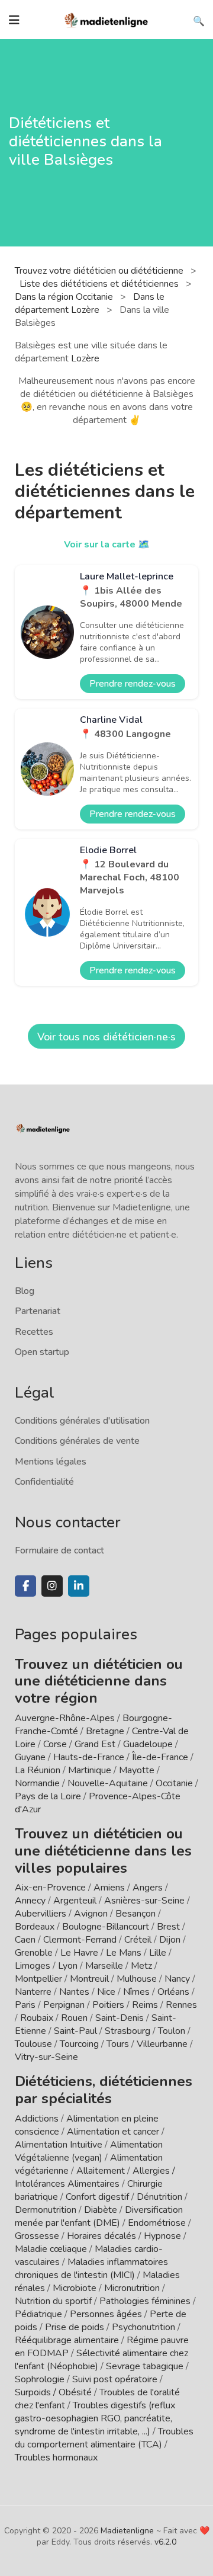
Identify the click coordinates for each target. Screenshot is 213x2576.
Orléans (173, 1992)
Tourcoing (79, 2044)
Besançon (135, 1914)
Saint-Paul (75, 2031)
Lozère (85, 358)
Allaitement (101, 2171)
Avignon (91, 1914)
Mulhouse (137, 1979)
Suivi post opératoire (115, 2379)
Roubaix (37, 2018)
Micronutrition (132, 2288)
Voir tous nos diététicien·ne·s (106, 1037)
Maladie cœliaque (51, 2249)
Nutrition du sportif (53, 2301)
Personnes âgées (106, 2314)
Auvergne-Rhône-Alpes (65, 1718)
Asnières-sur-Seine (144, 1901)
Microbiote (76, 2288)
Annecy (30, 1901)
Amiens (109, 1888)
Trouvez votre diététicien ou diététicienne (100, 271)
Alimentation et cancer (113, 2132)
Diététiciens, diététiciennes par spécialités (104, 2090)
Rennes (181, 2005)
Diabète (101, 2210)
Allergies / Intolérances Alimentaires (95, 2177)
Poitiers (108, 2005)
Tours (118, 2044)
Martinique (90, 1770)
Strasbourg (128, 2031)
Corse (55, 1744)
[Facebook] (25, 1586)
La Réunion (38, 1770)
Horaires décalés (101, 2236)
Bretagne (105, 1731)
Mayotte (137, 1770)
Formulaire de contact (59, 1550)
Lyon (68, 1966)
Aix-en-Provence (50, 1888)
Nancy (177, 1979)
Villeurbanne (162, 2044)
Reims (145, 2005)
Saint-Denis (120, 2018)
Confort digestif (97, 2197)
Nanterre (33, 1992)
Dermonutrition (47, 2210)
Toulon (172, 2031)
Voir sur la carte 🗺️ (107, 544)
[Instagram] (52, 1586)
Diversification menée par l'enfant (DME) (99, 2216)
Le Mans (124, 1953)
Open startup (42, 1352)
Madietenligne (127, 2531)
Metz (141, 1966)
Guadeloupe (148, 1744)
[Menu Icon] (14, 20)
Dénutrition (159, 2197)
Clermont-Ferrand (80, 1940)
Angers (148, 1888)
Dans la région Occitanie (65, 297)
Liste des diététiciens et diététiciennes (100, 284)
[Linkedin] (79, 1586)
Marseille (104, 1966)
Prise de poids (75, 2327)
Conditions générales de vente (77, 1441)
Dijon (170, 1940)
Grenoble (34, 1953)
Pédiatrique (38, 2314)
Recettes (34, 1332)
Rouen (74, 2018)
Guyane (30, 1757)
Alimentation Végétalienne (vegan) (89, 2151)
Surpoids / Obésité (53, 2392)
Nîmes (136, 1992)
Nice (106, 1992)
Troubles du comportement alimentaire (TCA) (104, 2438)
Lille (158, 1953)
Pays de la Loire (48, 1796)
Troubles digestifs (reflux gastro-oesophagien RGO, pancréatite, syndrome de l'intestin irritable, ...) (95, 2418)
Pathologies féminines (145, 2301)
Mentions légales (51, 1462)
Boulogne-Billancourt (106, 1927)
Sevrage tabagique (145, 2366)
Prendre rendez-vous (133, 684)
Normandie (37, 1783)
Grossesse (37, 2236)
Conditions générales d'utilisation (82, 1421)
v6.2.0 (165, 2542)
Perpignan (64, 2005)
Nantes (74, 1992)
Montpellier (38, 1979)
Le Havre (79, 1953)
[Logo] (106, 19)
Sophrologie (40, 2379)
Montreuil (89, 1979)
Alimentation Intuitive (59, 2145)
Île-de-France (160, 1757)
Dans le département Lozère (90, 303)
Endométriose (157, 2223)
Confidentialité (44, 1482)
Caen (25, 1940)
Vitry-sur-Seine (46, 2057)
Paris (25, 2005)
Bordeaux (35, 1927)
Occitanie (174, 1783)
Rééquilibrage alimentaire (67, 2340)
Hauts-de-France (89, 1757)
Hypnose (162, 2236)
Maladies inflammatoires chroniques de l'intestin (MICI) (91, 2269)
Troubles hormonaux (56, 2458)
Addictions (37, 2119)
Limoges (33, 1966)
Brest (168, 1927)
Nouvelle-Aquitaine (108, 1783)
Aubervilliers (41, 1914)
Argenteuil (75, 1901)
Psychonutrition (143, 2327)
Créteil (138, 1940)
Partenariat (38, 1311)
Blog (25, 1291)
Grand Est (95, 1744)
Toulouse (33, 2044)
